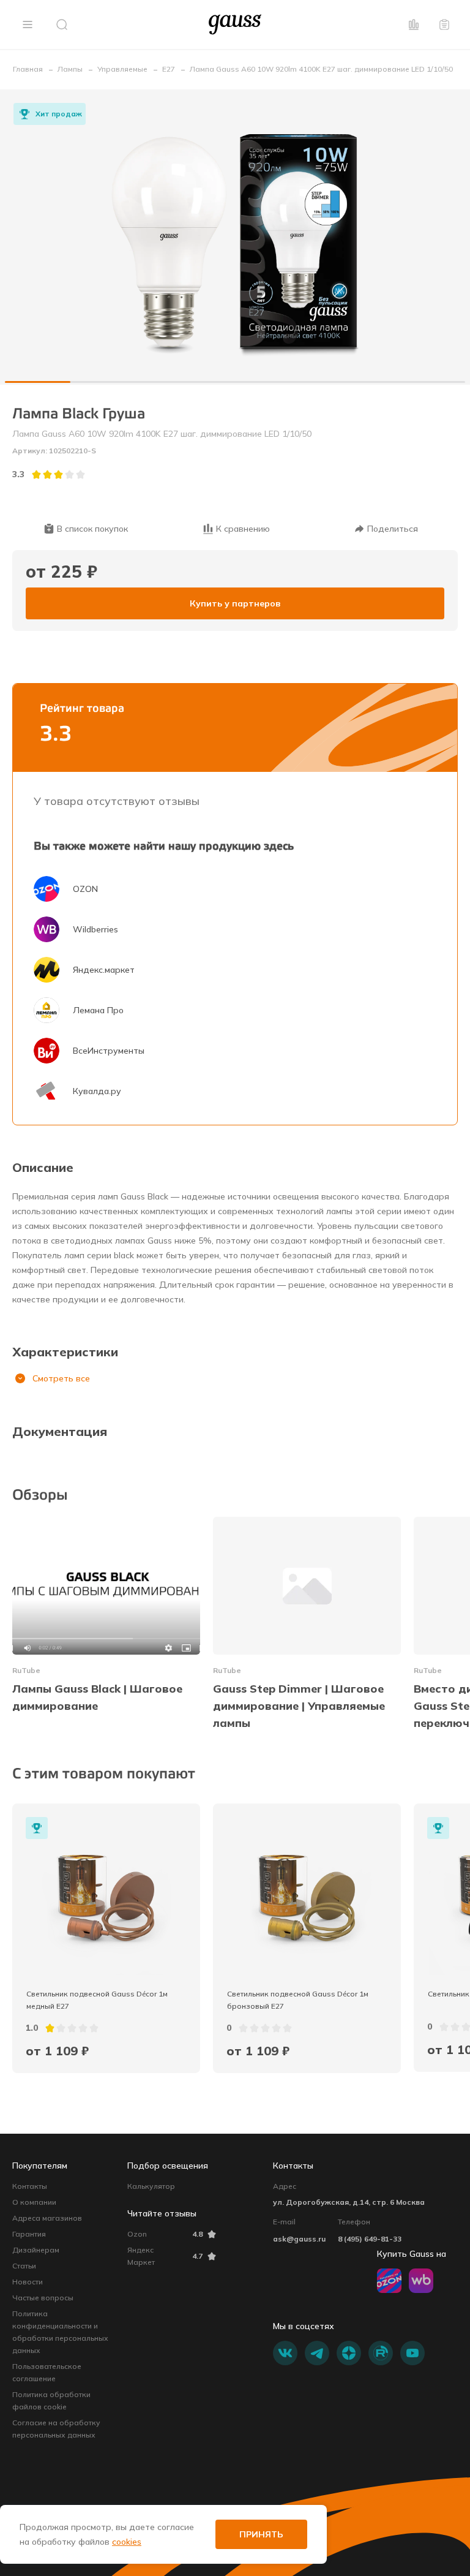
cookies (127, 2542)
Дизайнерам (36, 2250)
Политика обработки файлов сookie (51, 2400)
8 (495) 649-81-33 (370, 2239)
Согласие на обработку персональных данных (56, 2429)
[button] (28, 25)
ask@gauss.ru (299, 2239)
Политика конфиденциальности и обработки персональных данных (60, 2332)
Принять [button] (261, 2534)
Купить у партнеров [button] (235, 603)
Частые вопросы (43, 2298)
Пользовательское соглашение (47, 2372)
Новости (28, 2282)
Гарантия (29, 2234)
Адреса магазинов (47, 2218)
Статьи (24, 2266)
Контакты (30, 2186)
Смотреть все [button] (61, 1378)
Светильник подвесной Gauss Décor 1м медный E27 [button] (98, 2000)
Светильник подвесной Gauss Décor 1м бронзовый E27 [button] (299, 2000)
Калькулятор (151, 2186)
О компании (34, 2202)
